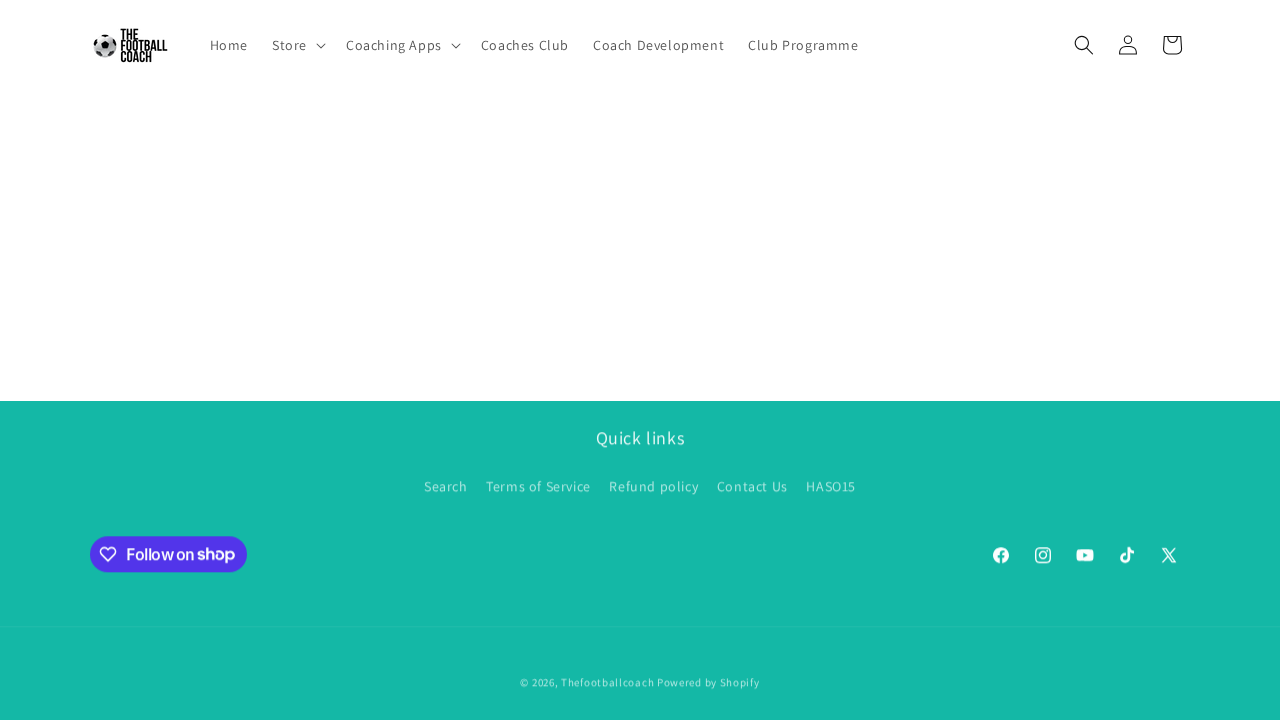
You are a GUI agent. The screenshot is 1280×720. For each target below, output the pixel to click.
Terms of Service (538, 485)
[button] (297, 45)
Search (446, 485)
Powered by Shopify (708, 682)
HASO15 (831, 485)
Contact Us (752, 485)
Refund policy (653, 485)
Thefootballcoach (607, 682)
